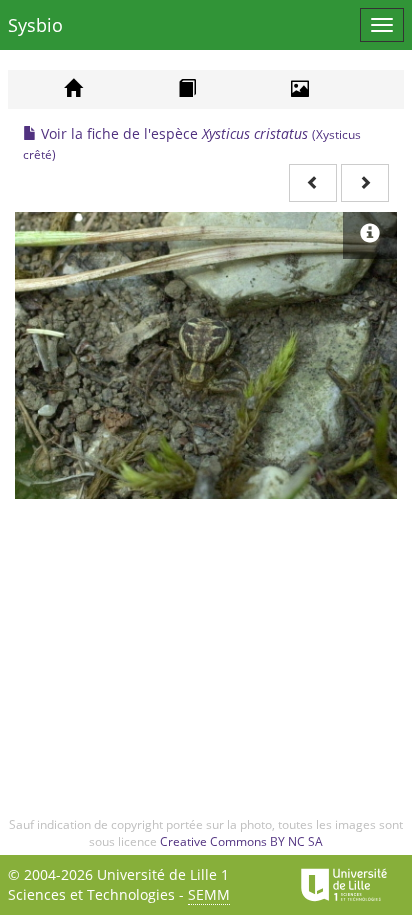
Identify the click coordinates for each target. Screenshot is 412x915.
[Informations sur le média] (370, 235)
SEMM (209, 894)
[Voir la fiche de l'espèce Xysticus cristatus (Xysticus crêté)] (206, 355)
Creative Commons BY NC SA (241, 841)
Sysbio (35, 25)
